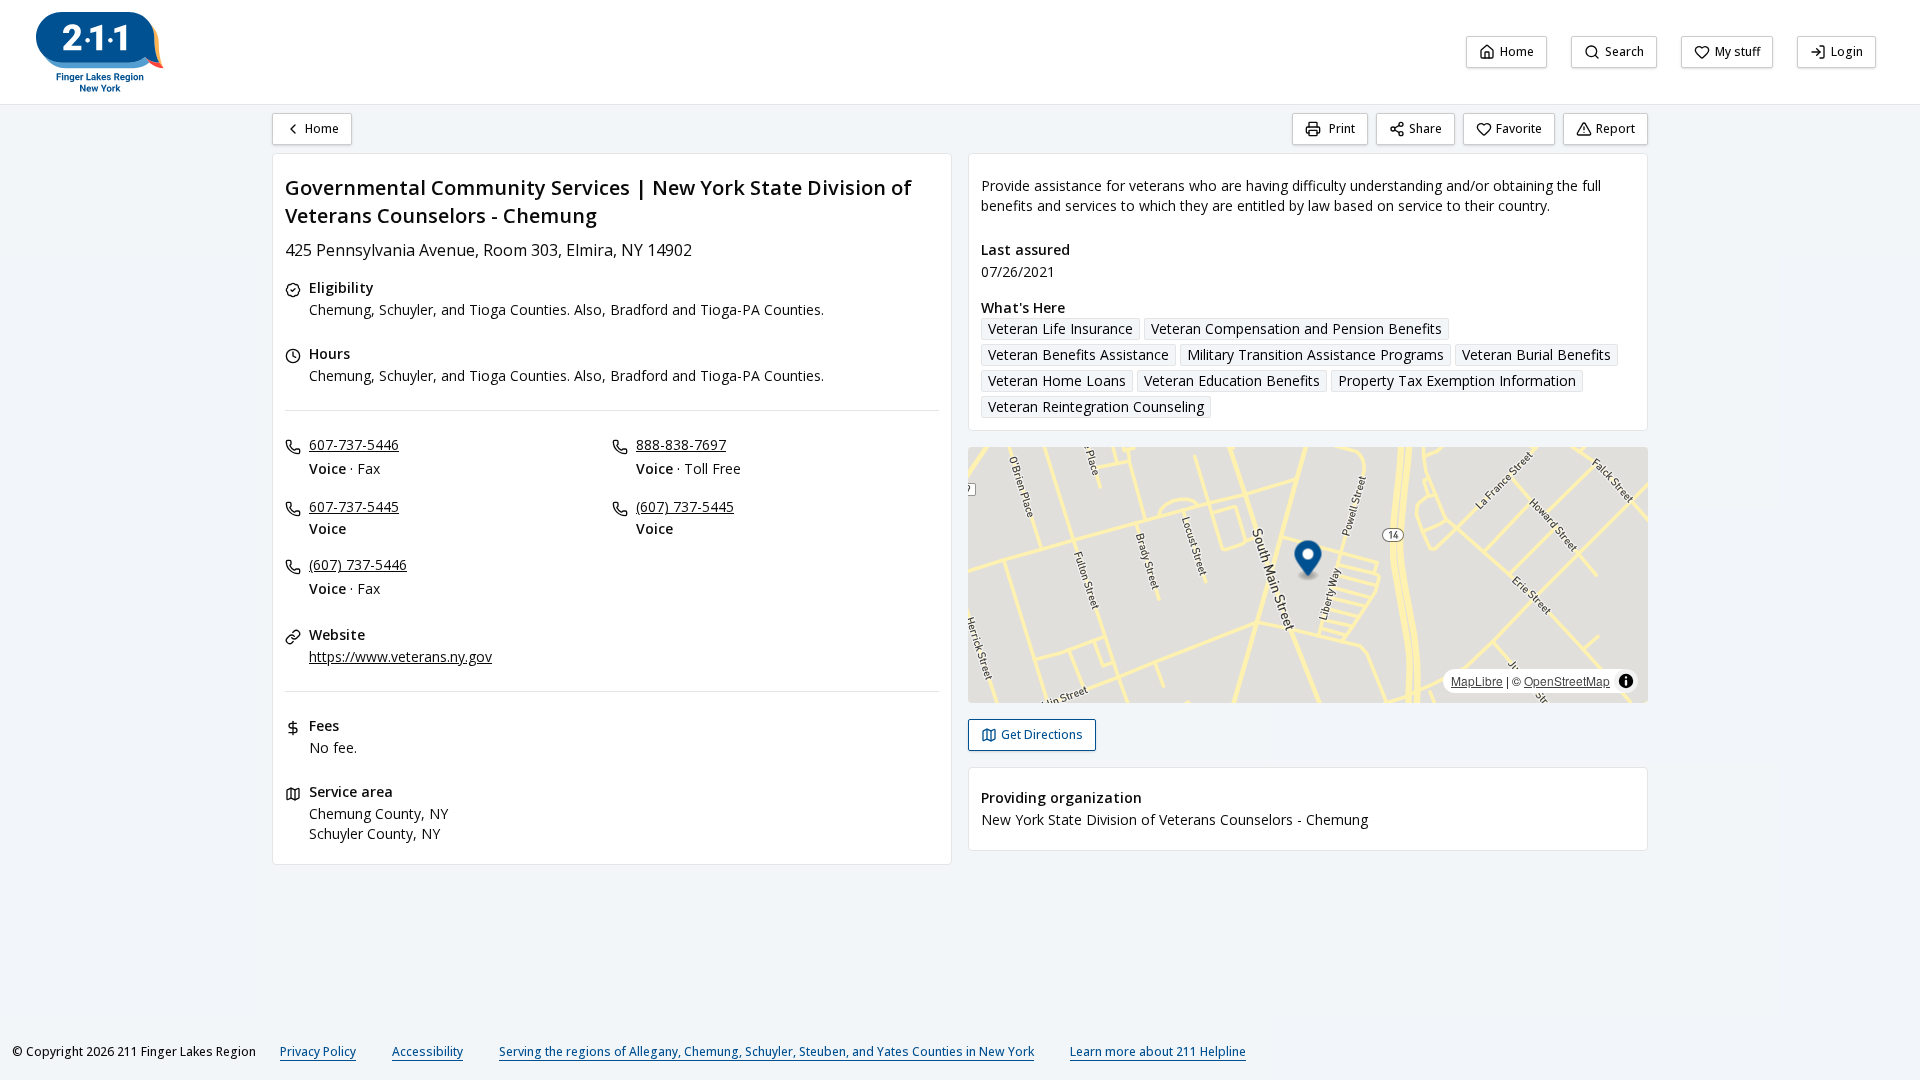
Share (1425, 128)
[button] (1308, 561)
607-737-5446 (354, 444)
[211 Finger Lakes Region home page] (100, 52)
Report (1615, 128)
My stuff (1737, 51)
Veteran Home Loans (1057, 380)
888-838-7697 (681, 444)
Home (1517, 51)
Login (1847, 51)
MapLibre (1477, 680)
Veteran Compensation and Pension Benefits (1296, 328)
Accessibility (427, 1051)
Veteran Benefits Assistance (1078, 354)
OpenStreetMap (1567, 680)
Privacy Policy (318, 1051)
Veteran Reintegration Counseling (1096, 406)
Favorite (1519, 128)
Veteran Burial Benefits (1536, 354)
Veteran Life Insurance (1060, 328)
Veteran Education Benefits (1232, 380)
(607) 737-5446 (358, 564)
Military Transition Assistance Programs (1315, 354)
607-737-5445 (354, 506)
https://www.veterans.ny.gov (400, 656)
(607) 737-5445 (685, 506)
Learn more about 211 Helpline (1158, 1051)
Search (1624, 51)
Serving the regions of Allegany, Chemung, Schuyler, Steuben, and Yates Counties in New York (766, 1051)
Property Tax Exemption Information (1457, 380)
